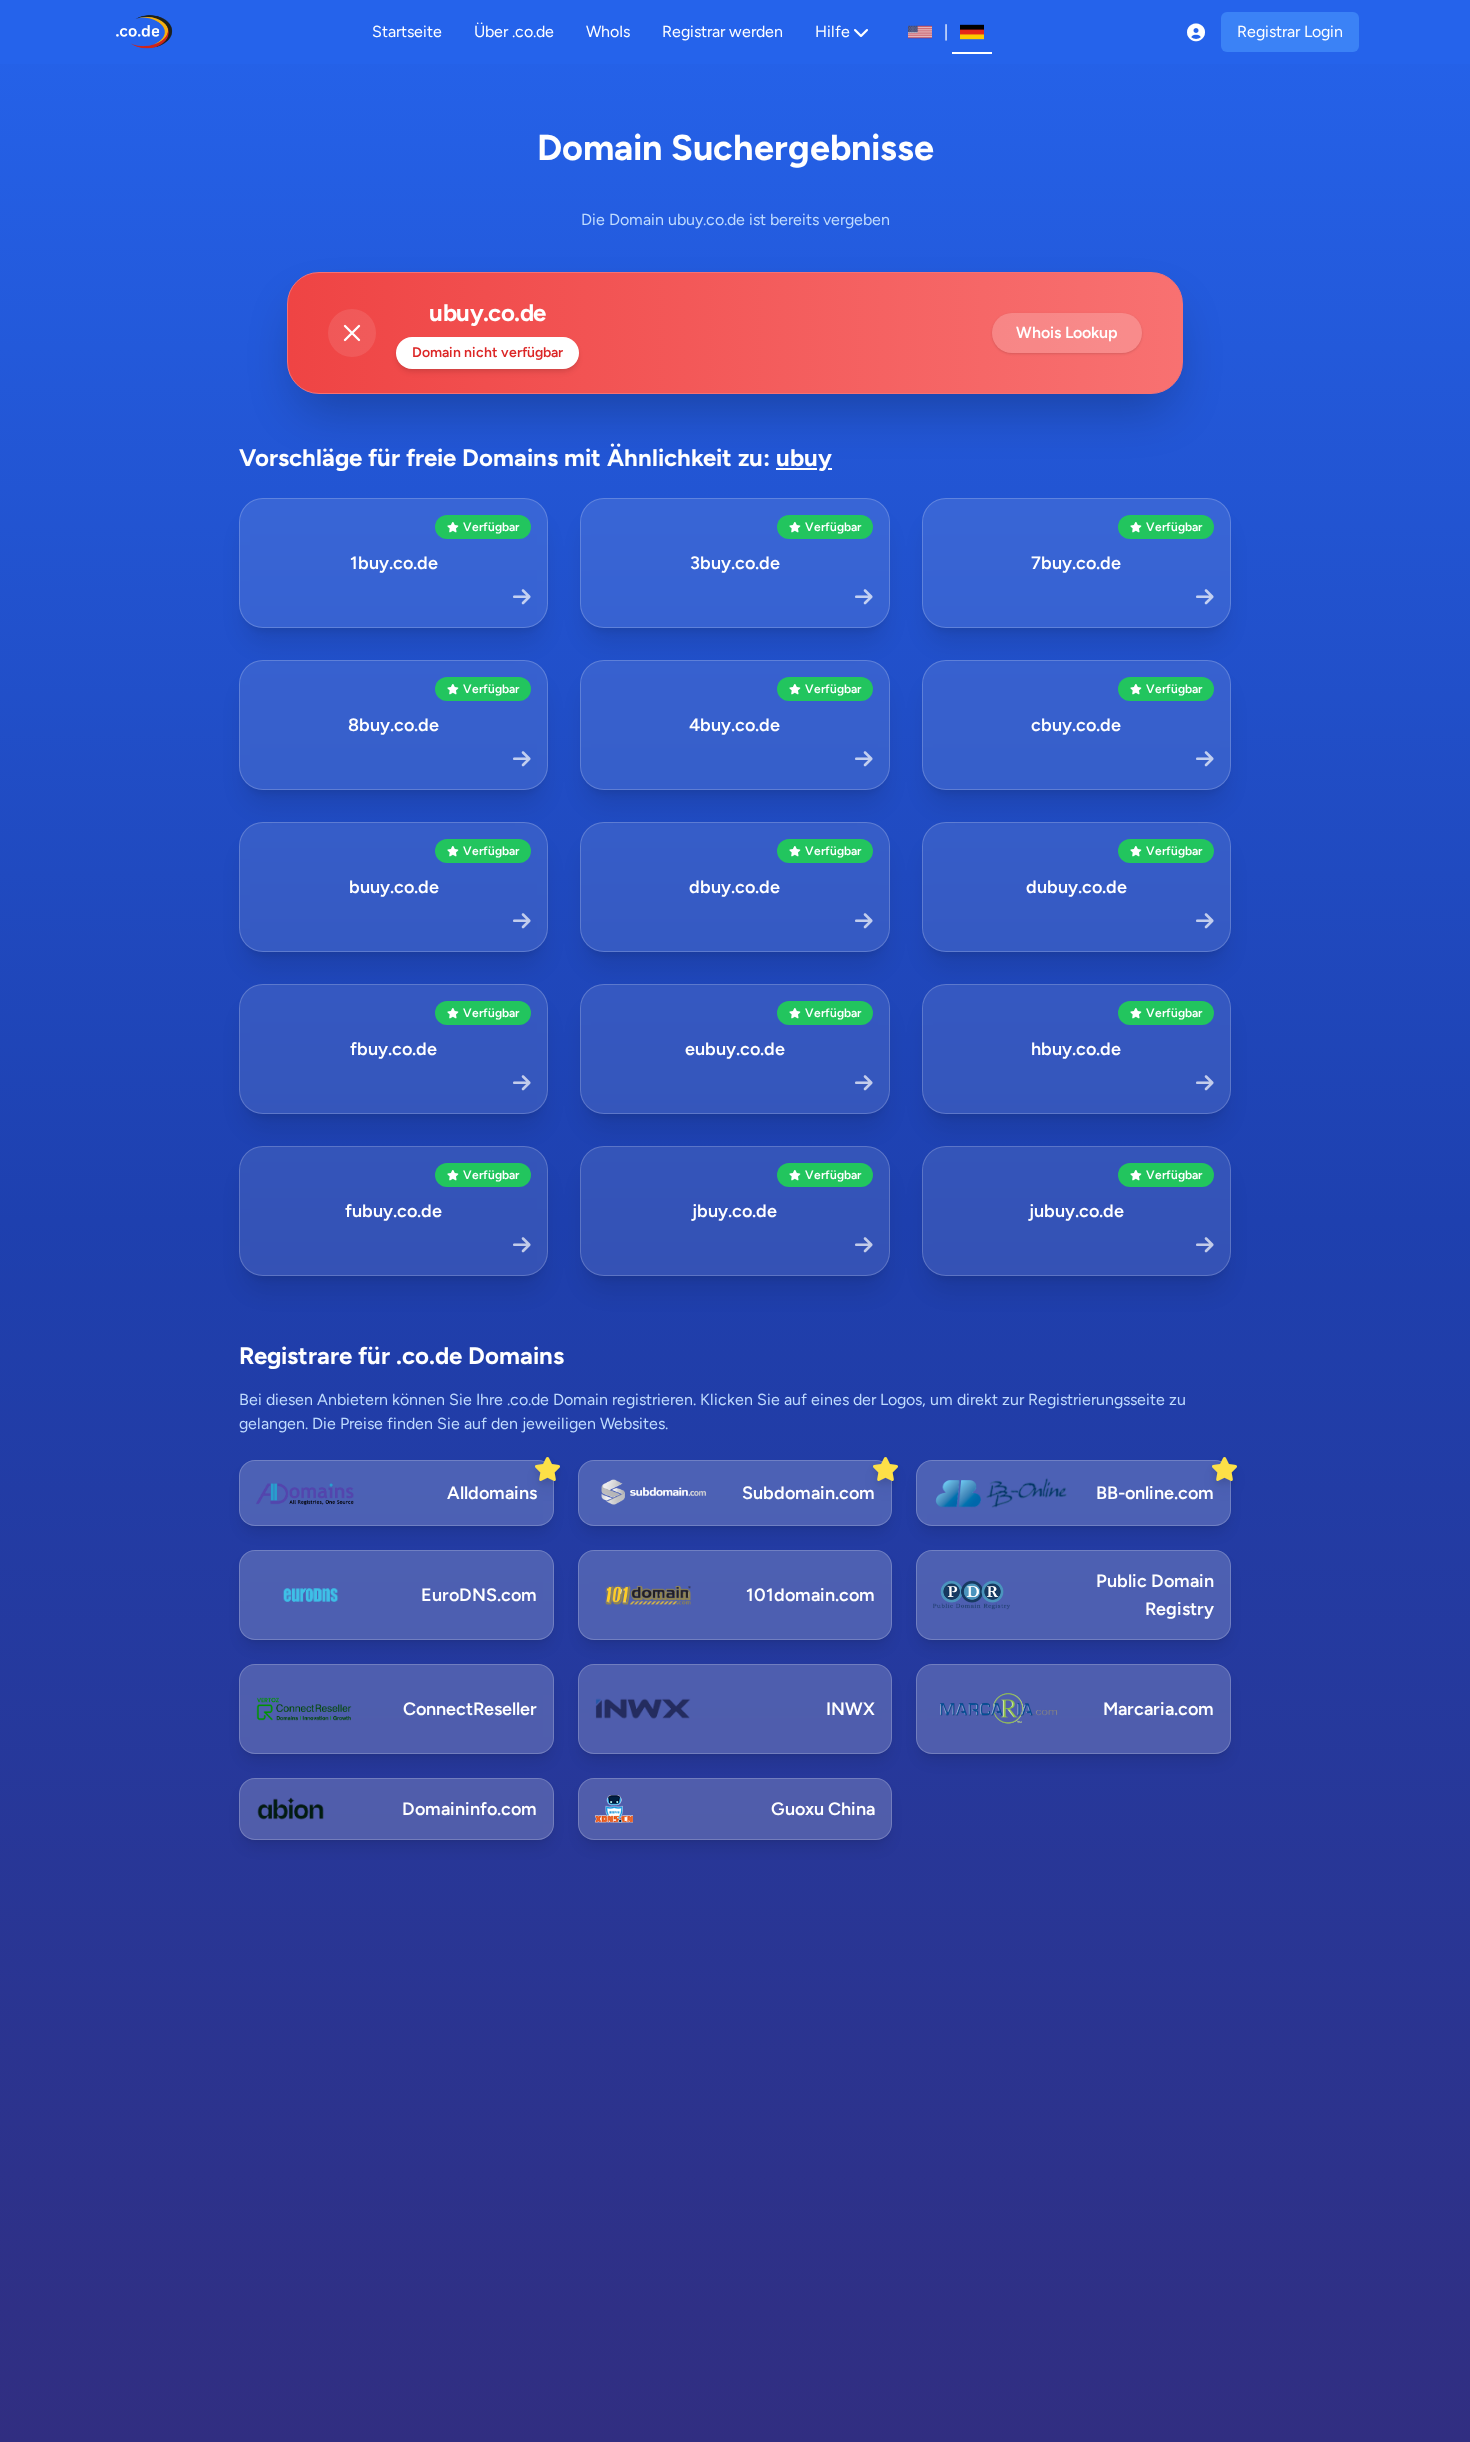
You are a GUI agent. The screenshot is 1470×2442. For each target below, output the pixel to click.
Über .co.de (514, 31)
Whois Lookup (1067, 332)
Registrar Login (1290, 31)
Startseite (407, 31)
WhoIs (608, 31)
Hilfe (832, 31)
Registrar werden (722, 31)
